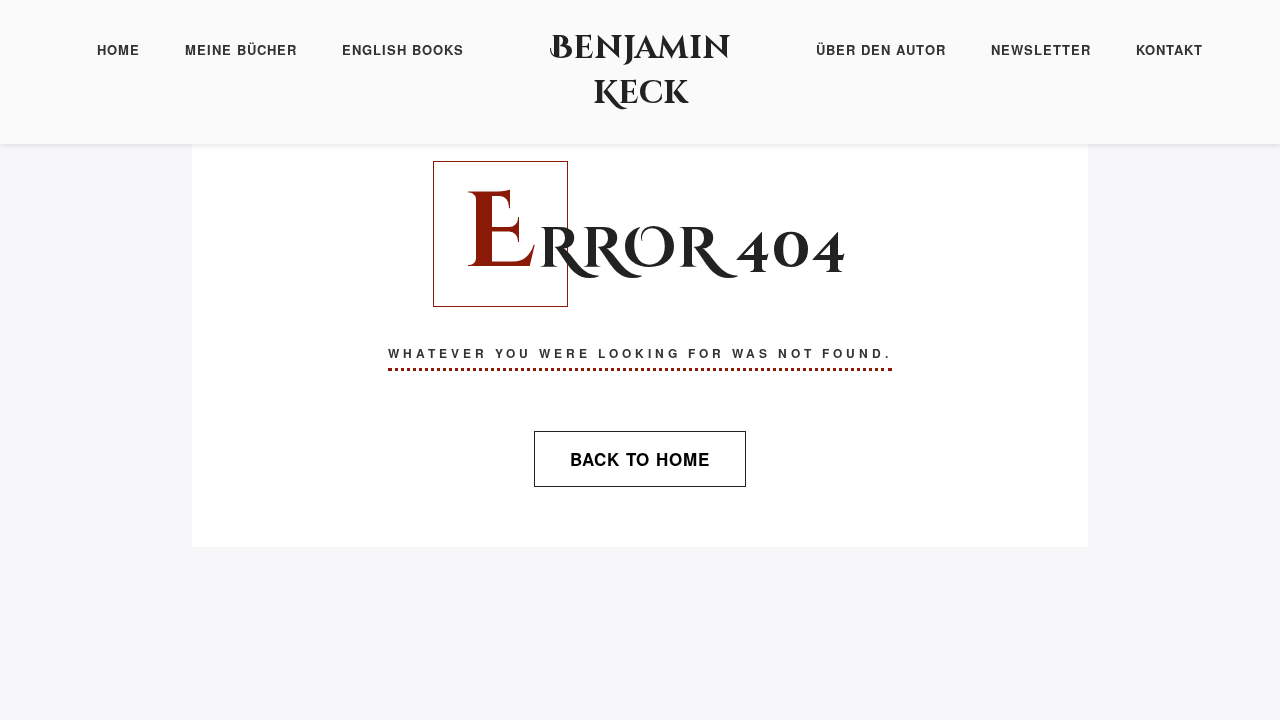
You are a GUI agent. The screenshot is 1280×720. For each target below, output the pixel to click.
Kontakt (1169, 49)
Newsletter (1041, 49)
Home (118, 49)
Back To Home (639, 459)
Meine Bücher (241, 49)
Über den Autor (881, 49)
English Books (403, 49)
